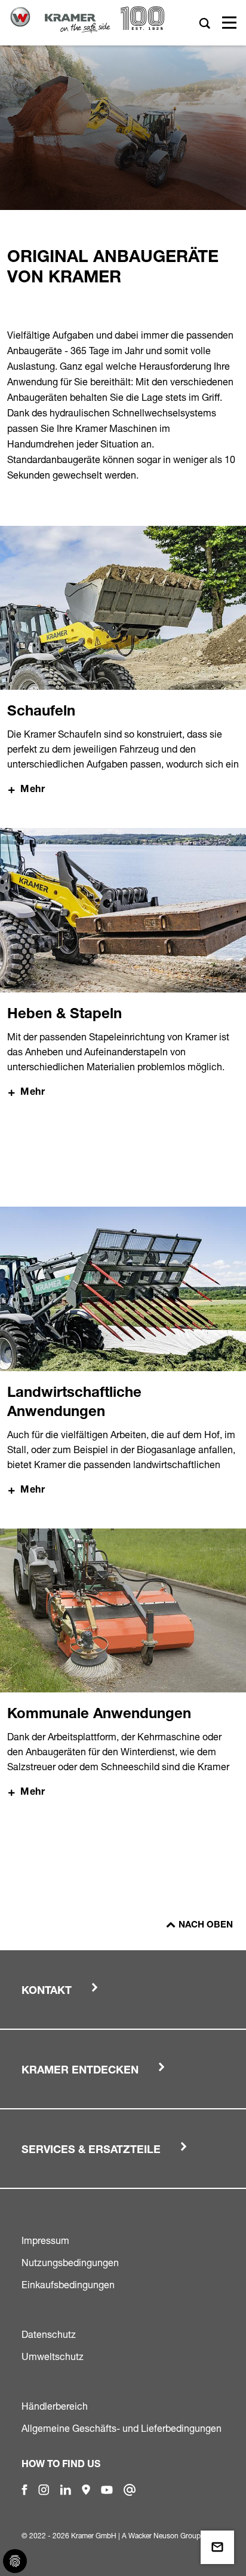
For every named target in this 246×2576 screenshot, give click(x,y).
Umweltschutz (53, 2356)
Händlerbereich (55, 2406)
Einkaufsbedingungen (68, 2285)
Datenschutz (49, 2334)
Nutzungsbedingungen (70, 2263)
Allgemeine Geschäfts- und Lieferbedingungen (122, 2428)
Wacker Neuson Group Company (181, 2536)
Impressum (45, 2240)
